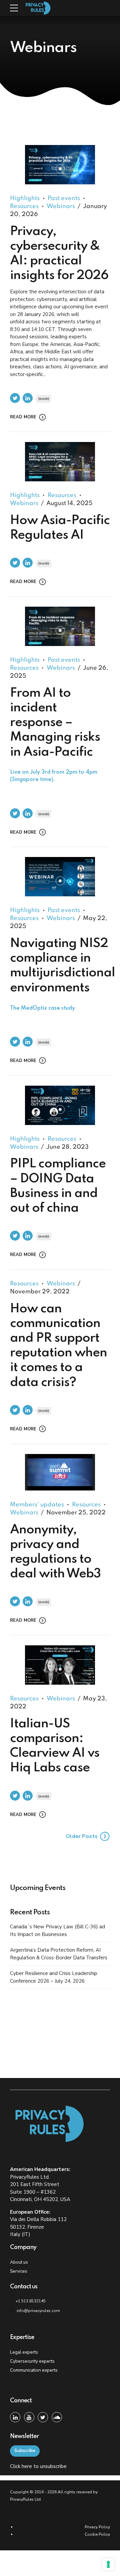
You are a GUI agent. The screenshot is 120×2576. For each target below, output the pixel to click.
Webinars (61, 206)
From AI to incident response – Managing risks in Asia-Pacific (55, 735)
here (27, 2466)
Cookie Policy (97, 2534)
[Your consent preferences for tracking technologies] (108, 2564)
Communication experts (34, 2370)
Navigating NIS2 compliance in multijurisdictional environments (62, 974)
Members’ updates (37, 1505)
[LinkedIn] (15, 2417)
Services (19, 2271)
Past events (64, 198)
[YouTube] (29, 2417)
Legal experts (24, 2352)
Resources (62, 495)
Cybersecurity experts (32, 2361)
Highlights (25, 198)
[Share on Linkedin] (28, 398)
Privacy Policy (97, 2527)
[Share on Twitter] (15, 398)
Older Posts (82, 1836)
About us (19, 2262)
